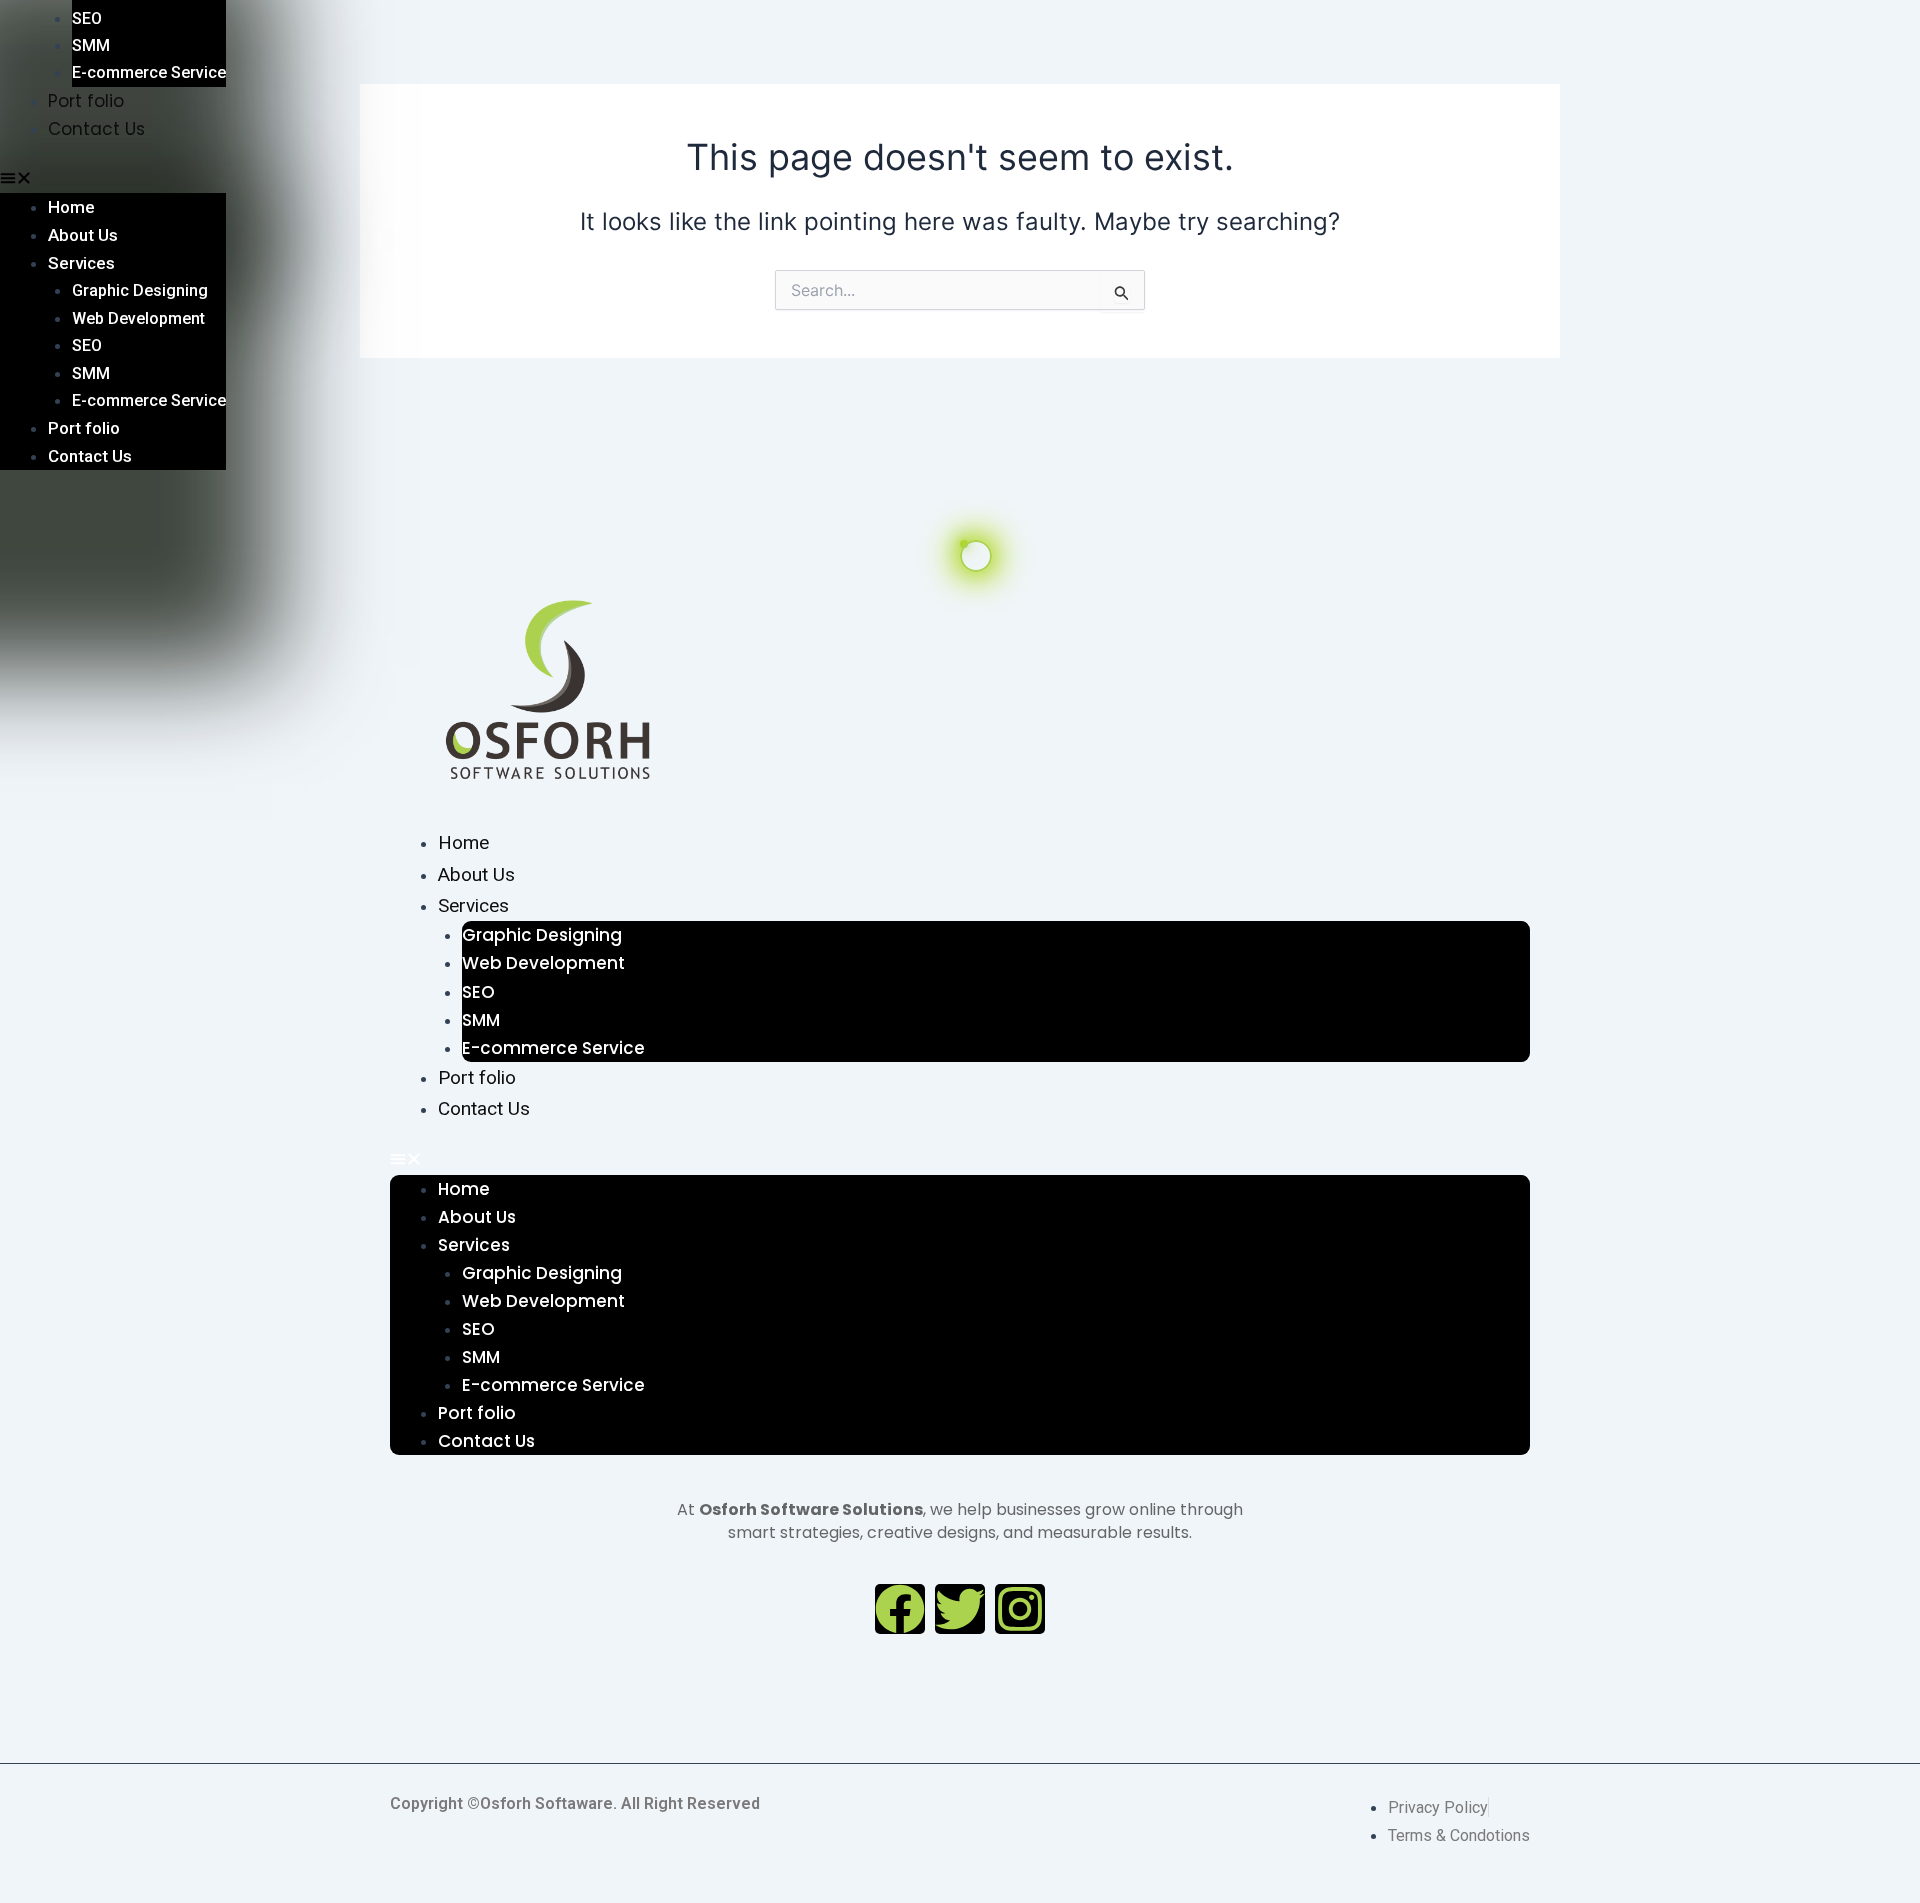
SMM (481, 1020)
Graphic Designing (542, 935)
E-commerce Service (553, 1048)
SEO (478, 992)
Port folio (477, 1077)
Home (463, 842)
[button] (960, 1161)
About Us (476, 874)
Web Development (543, 963)
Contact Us (484, 1108)
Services (473, 905)
